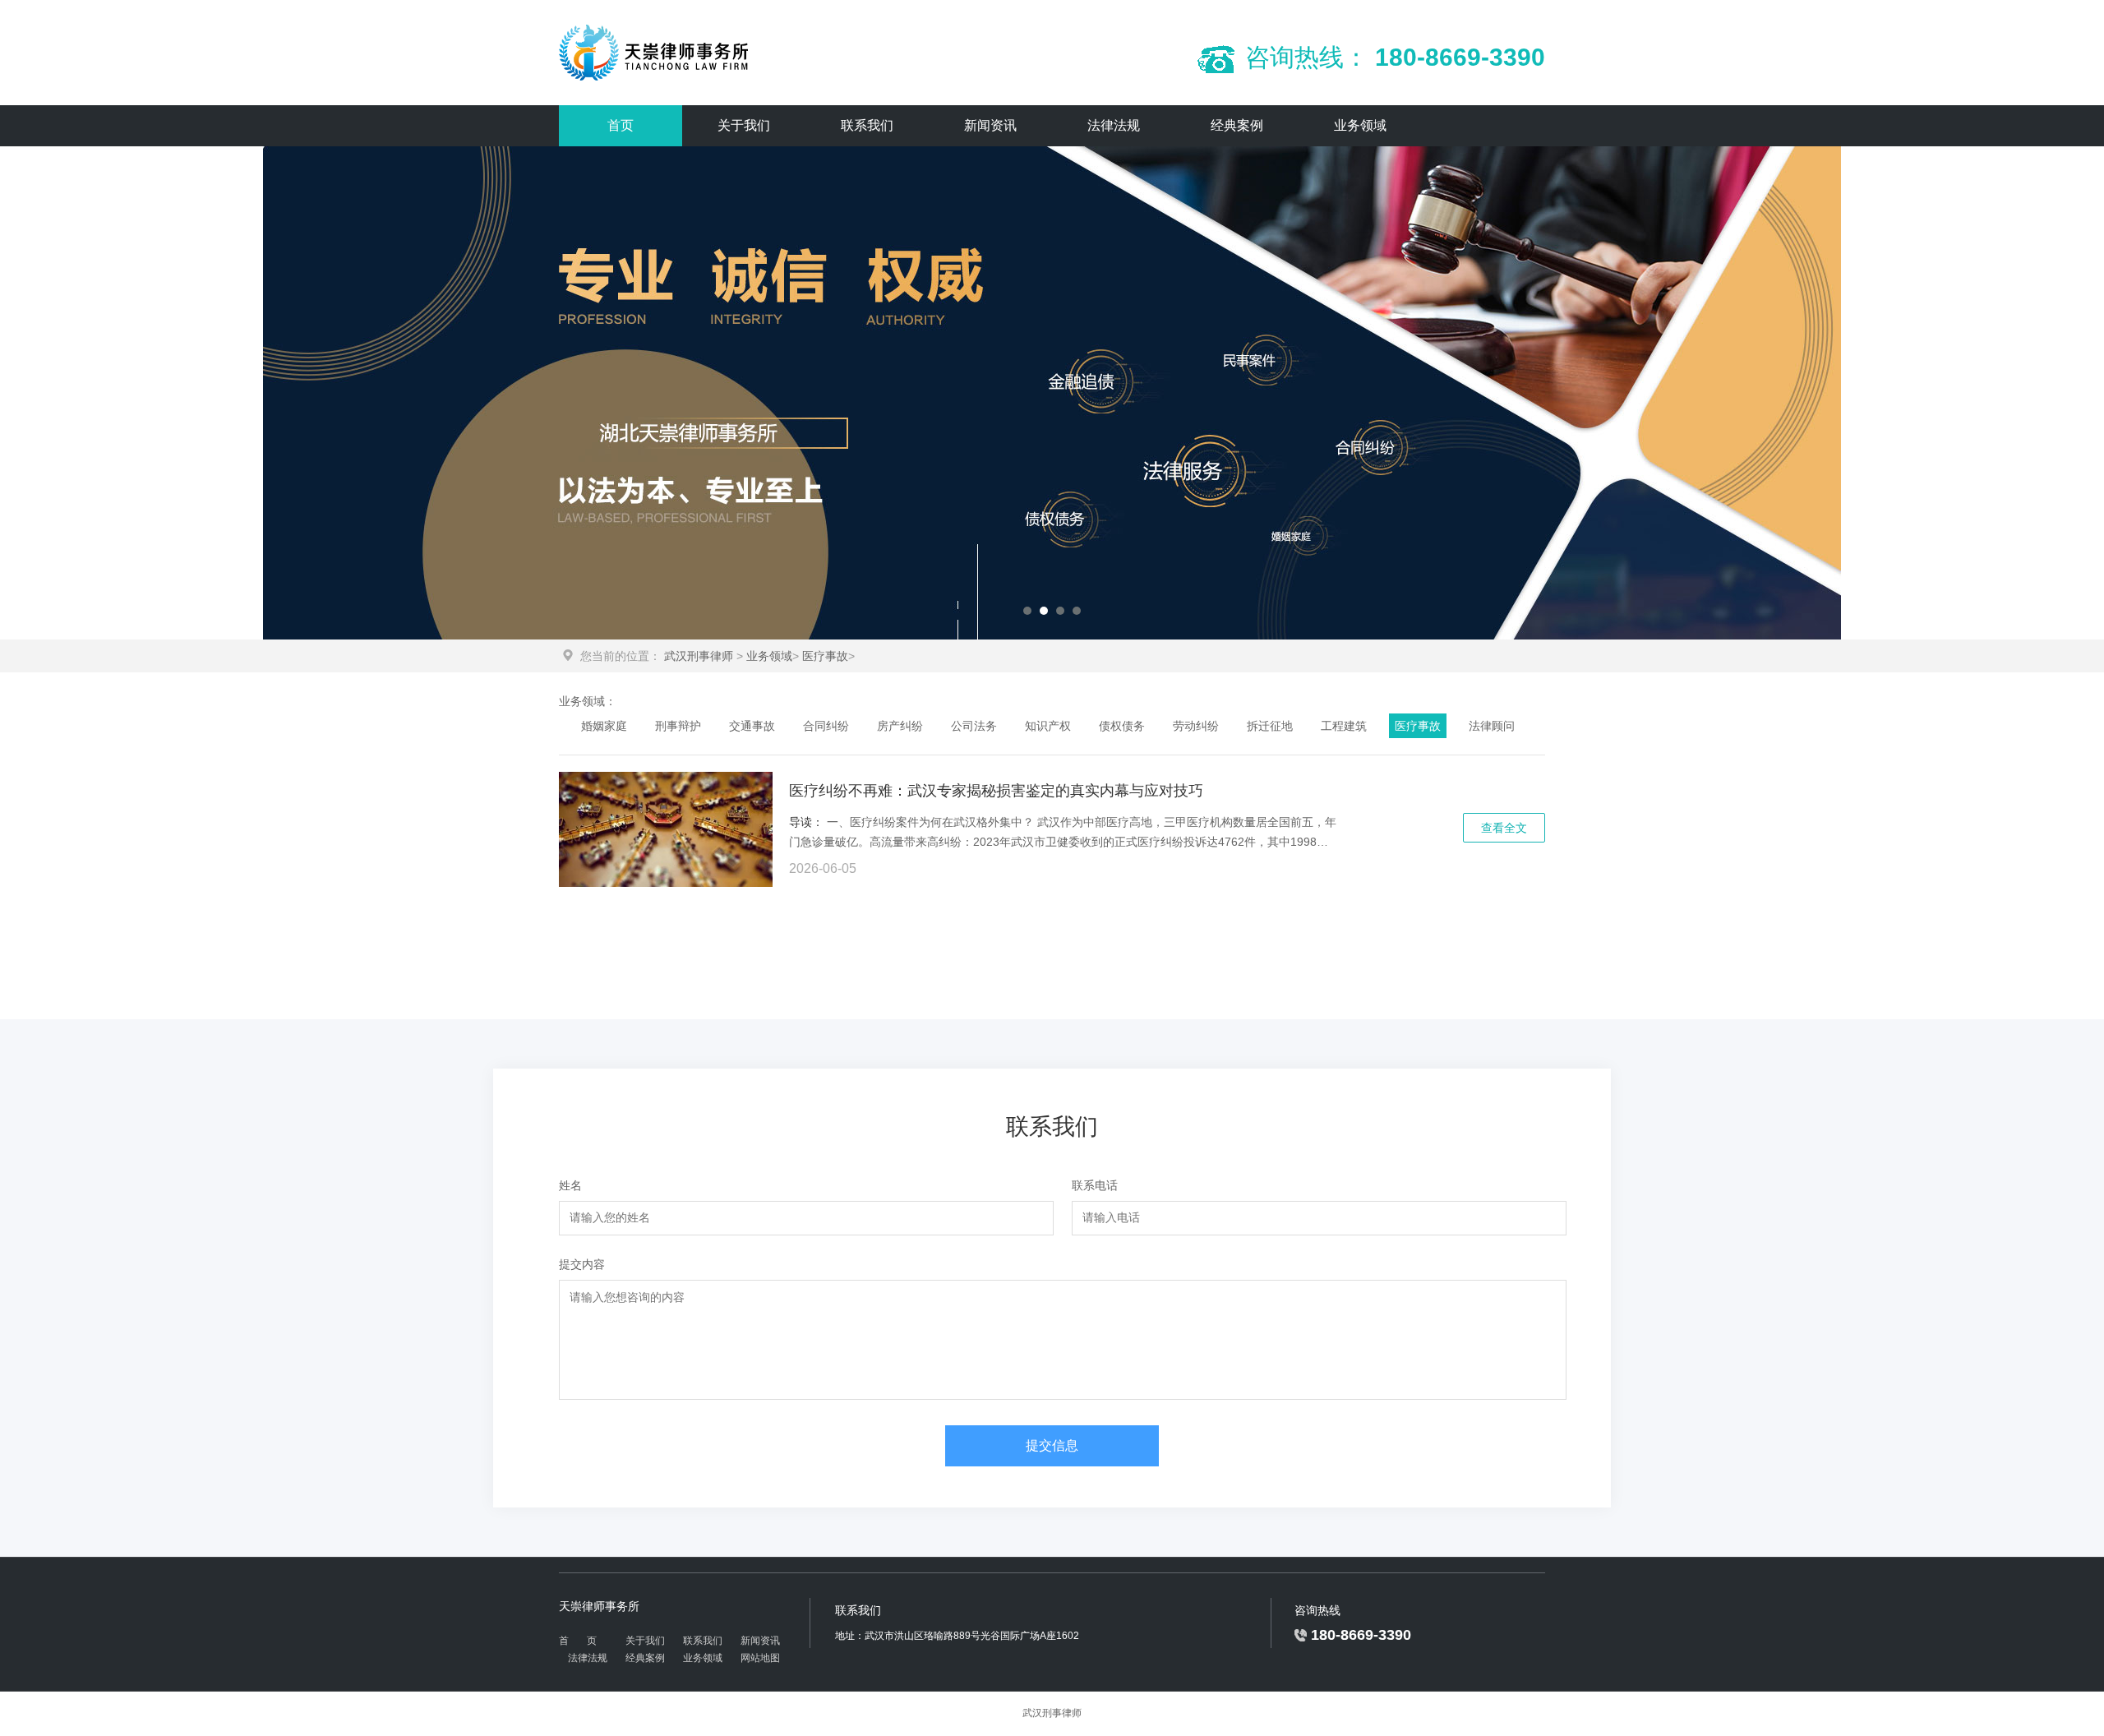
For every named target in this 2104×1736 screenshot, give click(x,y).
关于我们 (744, 125)
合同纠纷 (826, 726)
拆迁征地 (1270, 726)
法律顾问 (1492, 726)
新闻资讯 (990, 125)
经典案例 (1237, 125)
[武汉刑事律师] (655, 53)
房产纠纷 (900, 726)
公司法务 (974, 726)
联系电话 (1095, 1185)
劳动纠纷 (1196, 726)
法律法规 (1114, 125)
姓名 (570, 1185)
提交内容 (582, 1264)
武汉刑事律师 (699, 656)
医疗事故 (825, 656)
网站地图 (760, 1658)
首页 (621, 125)
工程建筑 (1344, 726)
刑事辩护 (678, 726)
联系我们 (867, 125)
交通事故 (752, 726)
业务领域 (1360, 125)
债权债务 (1122, 726)
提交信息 (1052, 1445)
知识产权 (1048, 726)
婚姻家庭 (604, 726)
